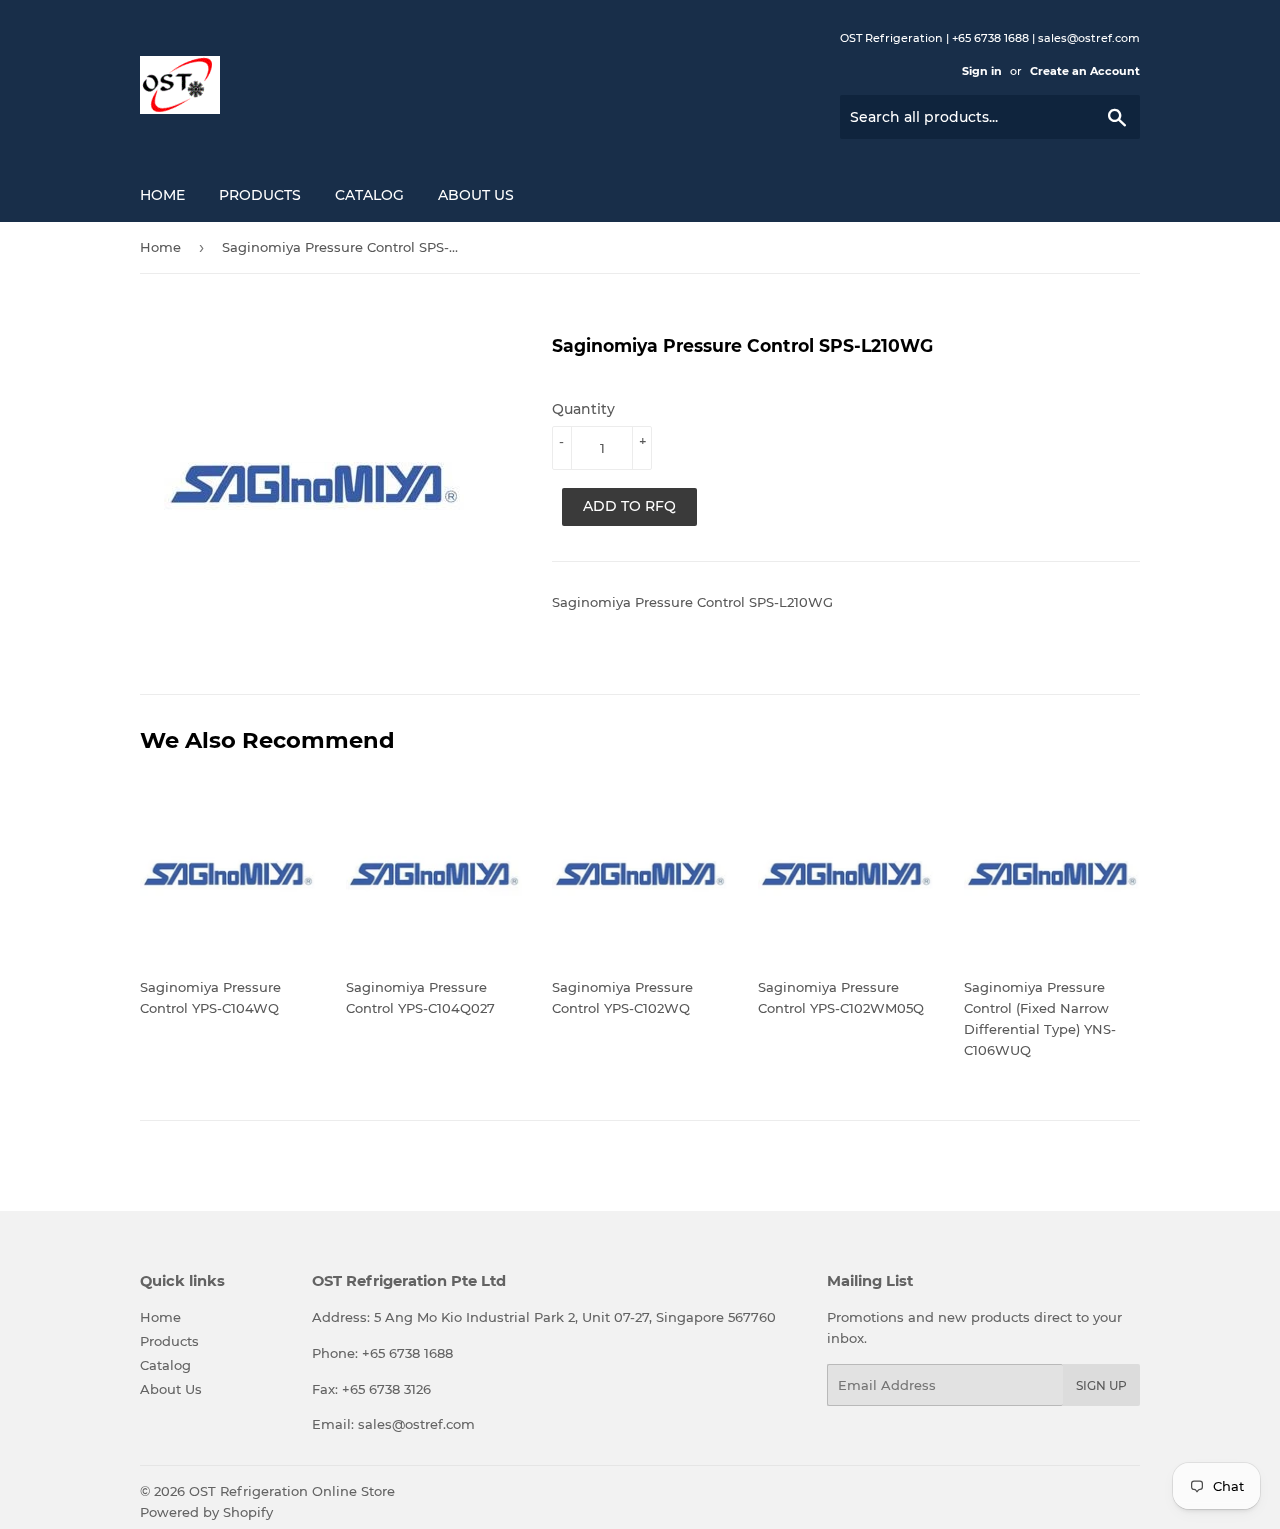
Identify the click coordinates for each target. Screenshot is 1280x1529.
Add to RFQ (629, 506)
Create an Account (1085, 71)
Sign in (982, 71)
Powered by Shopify (206, 1512)
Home (162, 195)
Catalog (369, 195)
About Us (476, 195)
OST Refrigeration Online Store (292, 1491)
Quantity (583, 409)
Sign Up (1101, 1385)
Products (260, 195)
